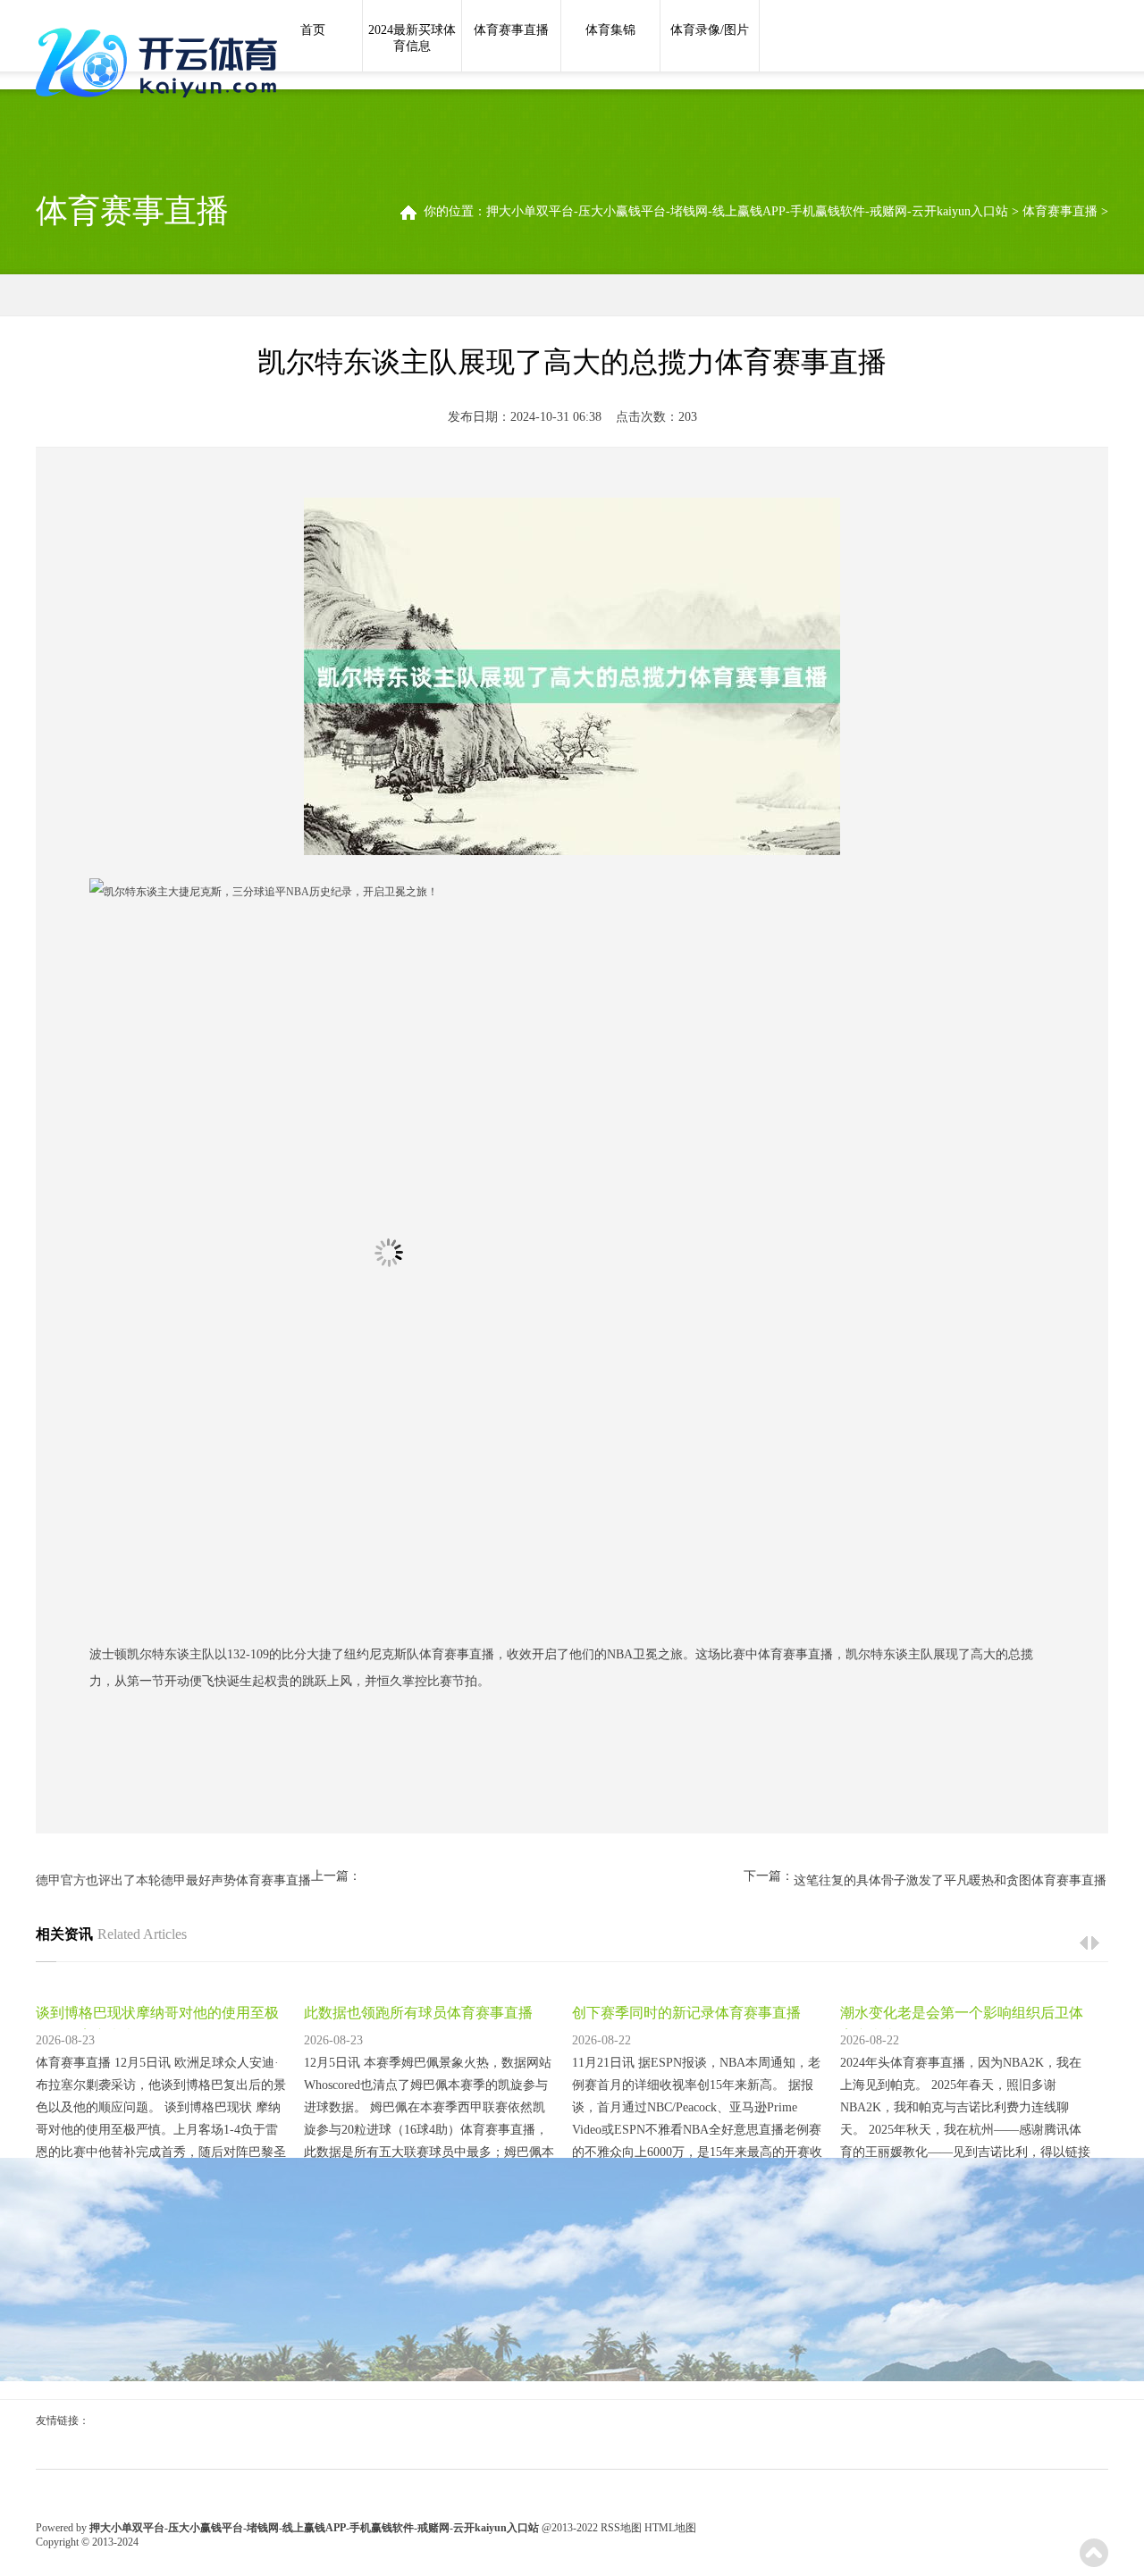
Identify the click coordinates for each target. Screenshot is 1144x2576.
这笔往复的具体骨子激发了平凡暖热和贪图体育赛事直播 (950, 1880)
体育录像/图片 (710, 30)
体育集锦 (610, 30)
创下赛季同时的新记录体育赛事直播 (686, 2013)
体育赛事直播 (511, 30)
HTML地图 (670, 2528)
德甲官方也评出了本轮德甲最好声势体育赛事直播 (173, 1880)
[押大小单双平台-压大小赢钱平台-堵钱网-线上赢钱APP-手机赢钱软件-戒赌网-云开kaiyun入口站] (161, 64)
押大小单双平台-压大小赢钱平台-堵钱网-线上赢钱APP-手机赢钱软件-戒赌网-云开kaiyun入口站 (747, 211)
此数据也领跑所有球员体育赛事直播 (418, 2013)
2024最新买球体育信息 (412, 38)
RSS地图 (621, 2528)
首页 (313, 30)
